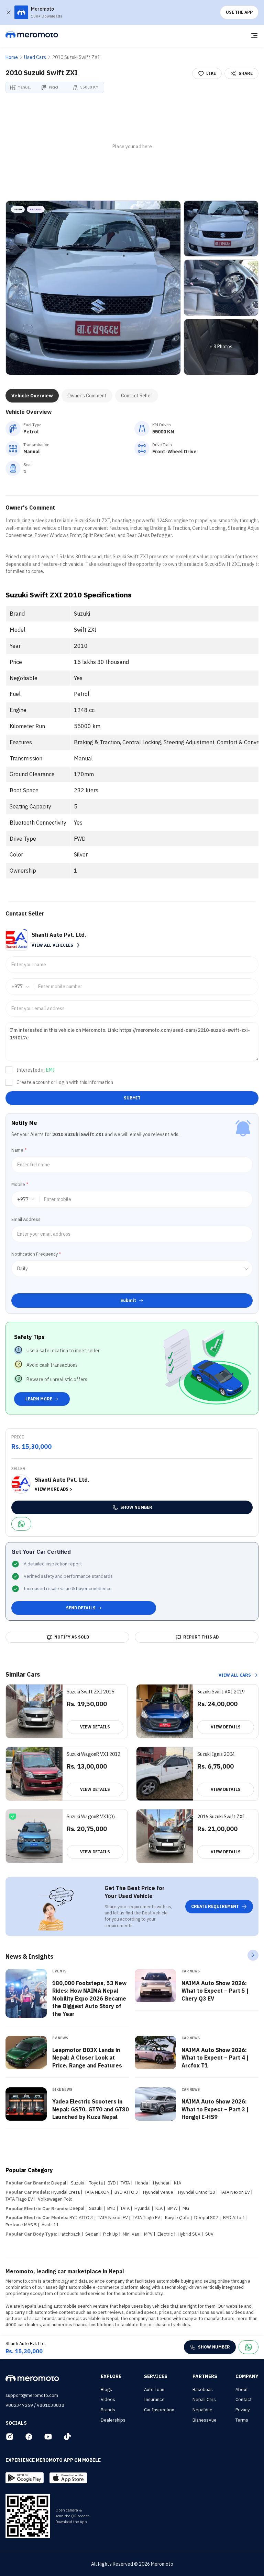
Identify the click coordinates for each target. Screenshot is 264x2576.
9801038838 (51, 2405)
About (242, 2389)
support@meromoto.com (32, 2395)
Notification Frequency (36, 1254)
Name (19, 1150)
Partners (205, 2376)
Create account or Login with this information (65, 1082)
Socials (16, 2423)
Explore (111, 2376)
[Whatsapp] (21, 1524)
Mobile (20, 1184)
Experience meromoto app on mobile (53, 2460)
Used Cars (35, 57)
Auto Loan (154, 2389)
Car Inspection (159, 2410)
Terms (242, 2420)
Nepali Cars (204, 2399)
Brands (108, 2410)
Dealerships (113, 2420)
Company (247, 2376)
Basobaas (203, 2389)
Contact (244, 2399)
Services (156, 2376)
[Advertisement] (132, 147)
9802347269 (19, 2405)
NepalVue (202, 2410)
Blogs (106, 2389)
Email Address (26, 1219)
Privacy (243, 2410)
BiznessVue (205, 2420)
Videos (108, 2399)
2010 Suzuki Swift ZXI (76, 57)
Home (12, 57)
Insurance (154, 2399)
